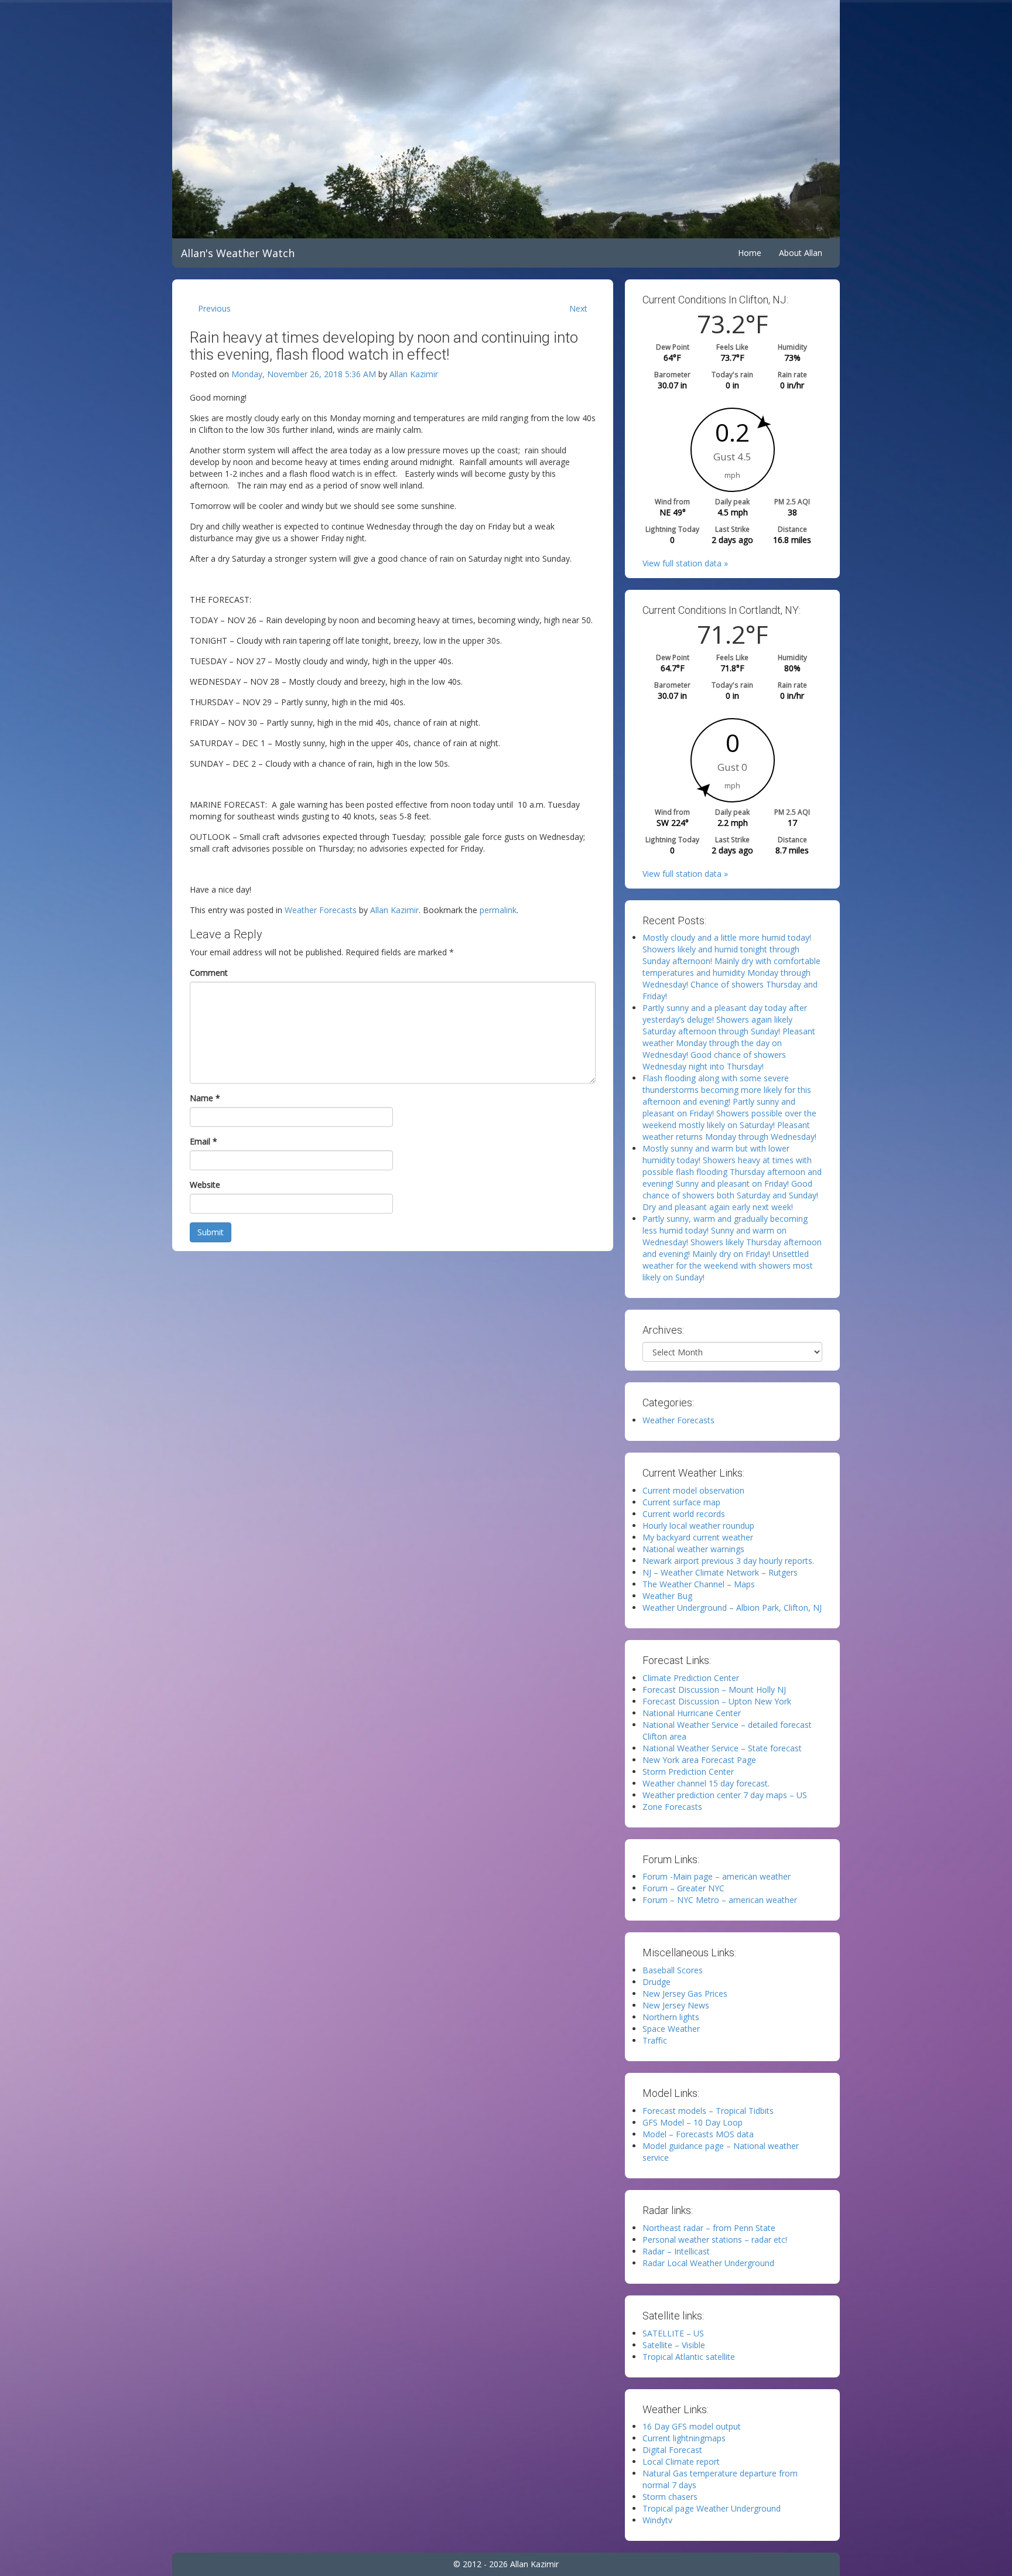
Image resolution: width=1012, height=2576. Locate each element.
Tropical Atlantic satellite (689, 2357)
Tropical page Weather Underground (712, 2508)
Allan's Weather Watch (238, 253)
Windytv (657, 2520)
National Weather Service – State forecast (722, 1748)
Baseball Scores (673, 1970)
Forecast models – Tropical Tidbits (708, 2111)
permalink (498, 910)
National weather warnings (693, 1549)
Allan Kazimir (414, 374)
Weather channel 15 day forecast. (706, 1783)
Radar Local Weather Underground (708, 2263)
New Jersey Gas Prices (685, 1994)
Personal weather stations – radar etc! (715, 2240)
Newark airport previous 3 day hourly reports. (728, 1561)
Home (750, 253)
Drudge (657, 1982)
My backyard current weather (698, 1537)
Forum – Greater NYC (683, 1888)
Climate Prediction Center (691, 1678)
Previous (214, 308)
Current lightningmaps (684, 2438)
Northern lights (671, 2017)
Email (204, 1141)
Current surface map (681, 1502)
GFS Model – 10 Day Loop (693, 2122)
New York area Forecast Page (699, 1760)
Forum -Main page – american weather (717, 1876)
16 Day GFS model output (692, 2426)
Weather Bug (667, 1596)
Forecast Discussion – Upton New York (717, 1701)
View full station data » (685, 563)
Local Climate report (681, 2461)
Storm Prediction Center (688, 1772)
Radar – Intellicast (676, 2251)
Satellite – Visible (674, 2345)
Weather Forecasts (321, 910)
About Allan (801, 253)
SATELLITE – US (673, 2333)
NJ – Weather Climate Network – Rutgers (720, 1572)
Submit (211, 1232)
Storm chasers (670, 2497)
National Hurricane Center (692, 1713)
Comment (209, 973)
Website (205, 1185)
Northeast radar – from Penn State (709, 2228)
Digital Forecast (672, 2450)
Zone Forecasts (672, 1807)
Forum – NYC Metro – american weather (720, 1900)
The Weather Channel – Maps (699, 1584)
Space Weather (671, 2029)
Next (578, 308)
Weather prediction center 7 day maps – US (725, 1795)
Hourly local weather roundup (698, 1526)
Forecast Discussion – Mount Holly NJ (714, 1690)
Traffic (655, 2040)
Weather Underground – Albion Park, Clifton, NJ (732, 1608)
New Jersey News (676, 2005)
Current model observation (693, 1490)
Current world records (684, 1514)
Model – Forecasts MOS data (698, 2134)
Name (205, 1098)
